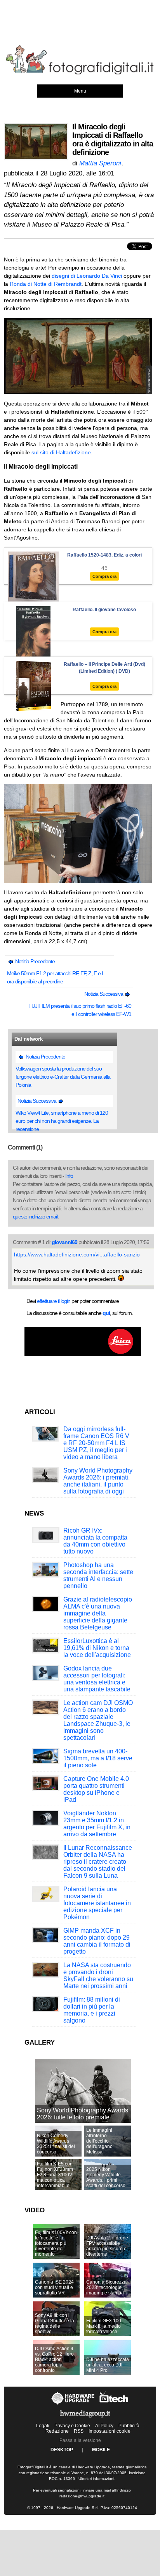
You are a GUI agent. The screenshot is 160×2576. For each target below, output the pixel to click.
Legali (43, 2426)
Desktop (62, 2450)
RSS (79, 2431)
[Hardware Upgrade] (73, 2404)
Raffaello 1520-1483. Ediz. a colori (104, 555)
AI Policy (104, 2426)
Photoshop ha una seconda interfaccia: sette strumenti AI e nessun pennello (98, 1575)
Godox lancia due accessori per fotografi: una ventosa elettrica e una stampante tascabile (97, 1679)
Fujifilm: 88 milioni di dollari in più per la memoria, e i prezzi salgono (92, 2010)
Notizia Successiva (104, 994)
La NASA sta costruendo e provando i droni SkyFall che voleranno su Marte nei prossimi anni (98, 1975)
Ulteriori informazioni (96, 2479)
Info (69, 1176)
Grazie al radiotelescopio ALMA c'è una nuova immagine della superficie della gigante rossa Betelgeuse (98, 1613)
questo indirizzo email (35, 1217)
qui (106, 1313)
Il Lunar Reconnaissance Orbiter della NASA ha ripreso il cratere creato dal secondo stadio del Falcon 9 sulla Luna (98, 1862)
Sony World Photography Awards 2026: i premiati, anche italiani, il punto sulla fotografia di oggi (98, 1481)
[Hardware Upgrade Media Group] (85, 2419)
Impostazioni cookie (110, 2431)
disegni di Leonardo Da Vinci (87, 276)
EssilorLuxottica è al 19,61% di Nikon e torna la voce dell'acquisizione (97, 1648)
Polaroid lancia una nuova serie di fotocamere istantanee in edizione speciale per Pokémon (97, 1903)
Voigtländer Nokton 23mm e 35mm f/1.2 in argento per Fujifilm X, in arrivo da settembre (97, 1824)
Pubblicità (129, 2426)
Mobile (101, 2450)
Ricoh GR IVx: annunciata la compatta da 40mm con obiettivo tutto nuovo (95, 1541)
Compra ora (104, 576)
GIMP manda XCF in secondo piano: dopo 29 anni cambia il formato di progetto (97, 1941)
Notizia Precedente (34, 961)
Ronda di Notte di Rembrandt (46, 284)
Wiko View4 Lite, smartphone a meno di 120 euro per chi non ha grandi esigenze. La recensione (62, 1121)
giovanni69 (64, 1242)
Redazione (57, 2431)
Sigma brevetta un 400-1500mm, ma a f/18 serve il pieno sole (98, 1758)
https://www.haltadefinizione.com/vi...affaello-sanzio (77, 1254)
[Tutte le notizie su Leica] (83, 1354)
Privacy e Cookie (72, 2426)
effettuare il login (54, 1301)
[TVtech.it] (114, 2404)
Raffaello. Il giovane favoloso (104, 610)
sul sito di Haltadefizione (61, 452)
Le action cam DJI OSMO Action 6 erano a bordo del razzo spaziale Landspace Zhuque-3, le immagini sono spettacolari (98, 1720)
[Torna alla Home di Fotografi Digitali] (80, 73)
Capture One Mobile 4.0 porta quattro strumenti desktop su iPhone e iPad (96, 1789)
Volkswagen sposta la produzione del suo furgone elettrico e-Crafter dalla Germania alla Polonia (63, 1077)
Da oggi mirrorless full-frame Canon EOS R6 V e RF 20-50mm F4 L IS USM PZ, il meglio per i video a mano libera (96, 1443)
